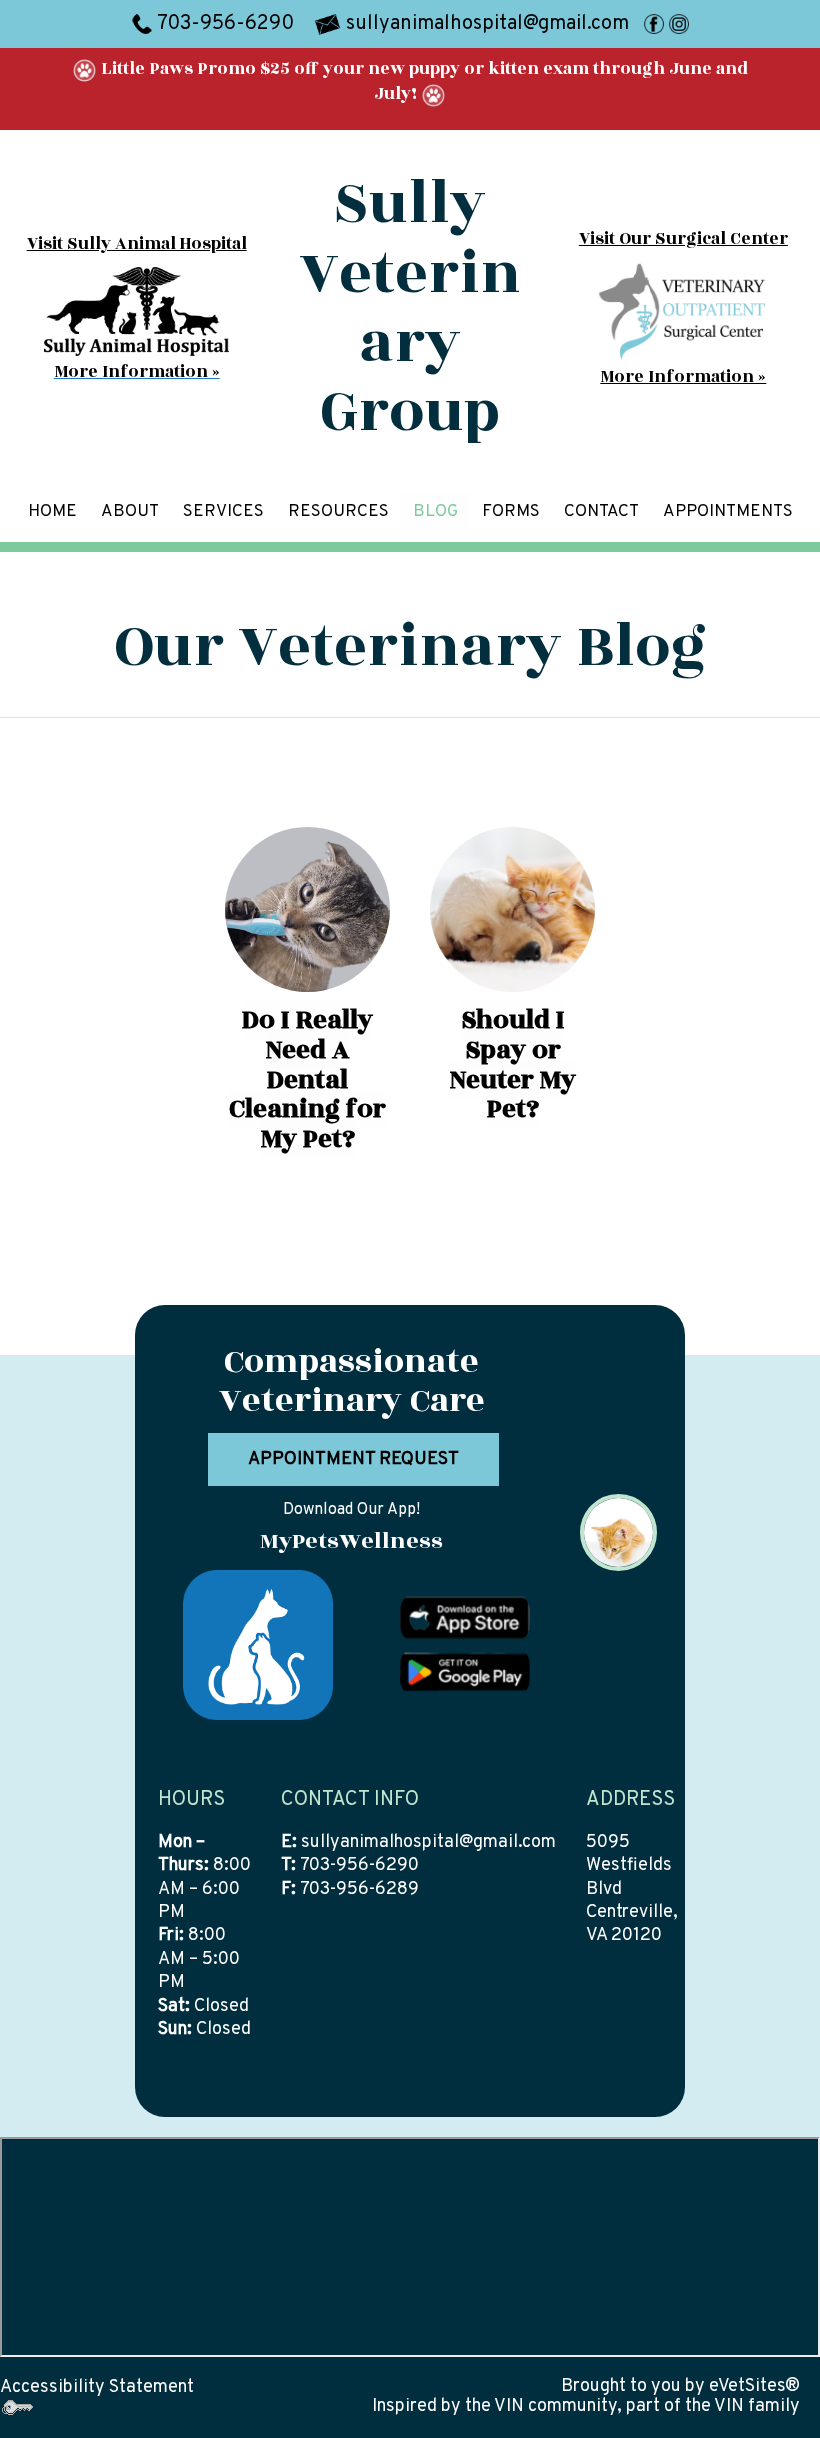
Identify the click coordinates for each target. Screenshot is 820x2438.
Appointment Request (353, 1459)
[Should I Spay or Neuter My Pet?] (512, 909)
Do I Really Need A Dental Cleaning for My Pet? (307, 1079)
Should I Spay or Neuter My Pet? (513, 1064)
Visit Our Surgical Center (683, 239)
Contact (601, 512)
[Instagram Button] (679, 24)
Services (223, 512)
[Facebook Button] (654, 24)
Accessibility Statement (97, 2387)
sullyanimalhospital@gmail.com (428, 1842)
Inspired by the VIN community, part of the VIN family (586, 2406)
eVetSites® (754, 2386)
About (130, 512)
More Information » (683, 377)
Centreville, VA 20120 (632, 1924)
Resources (338, 512)
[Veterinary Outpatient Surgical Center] (683, 311)
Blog (435, 512)
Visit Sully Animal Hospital (137, 244)
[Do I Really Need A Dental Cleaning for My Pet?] (307, 909)
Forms (511, 512)
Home (52, 512)
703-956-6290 (225, 24)
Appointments (728, 512)
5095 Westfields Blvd (629, 1866)
